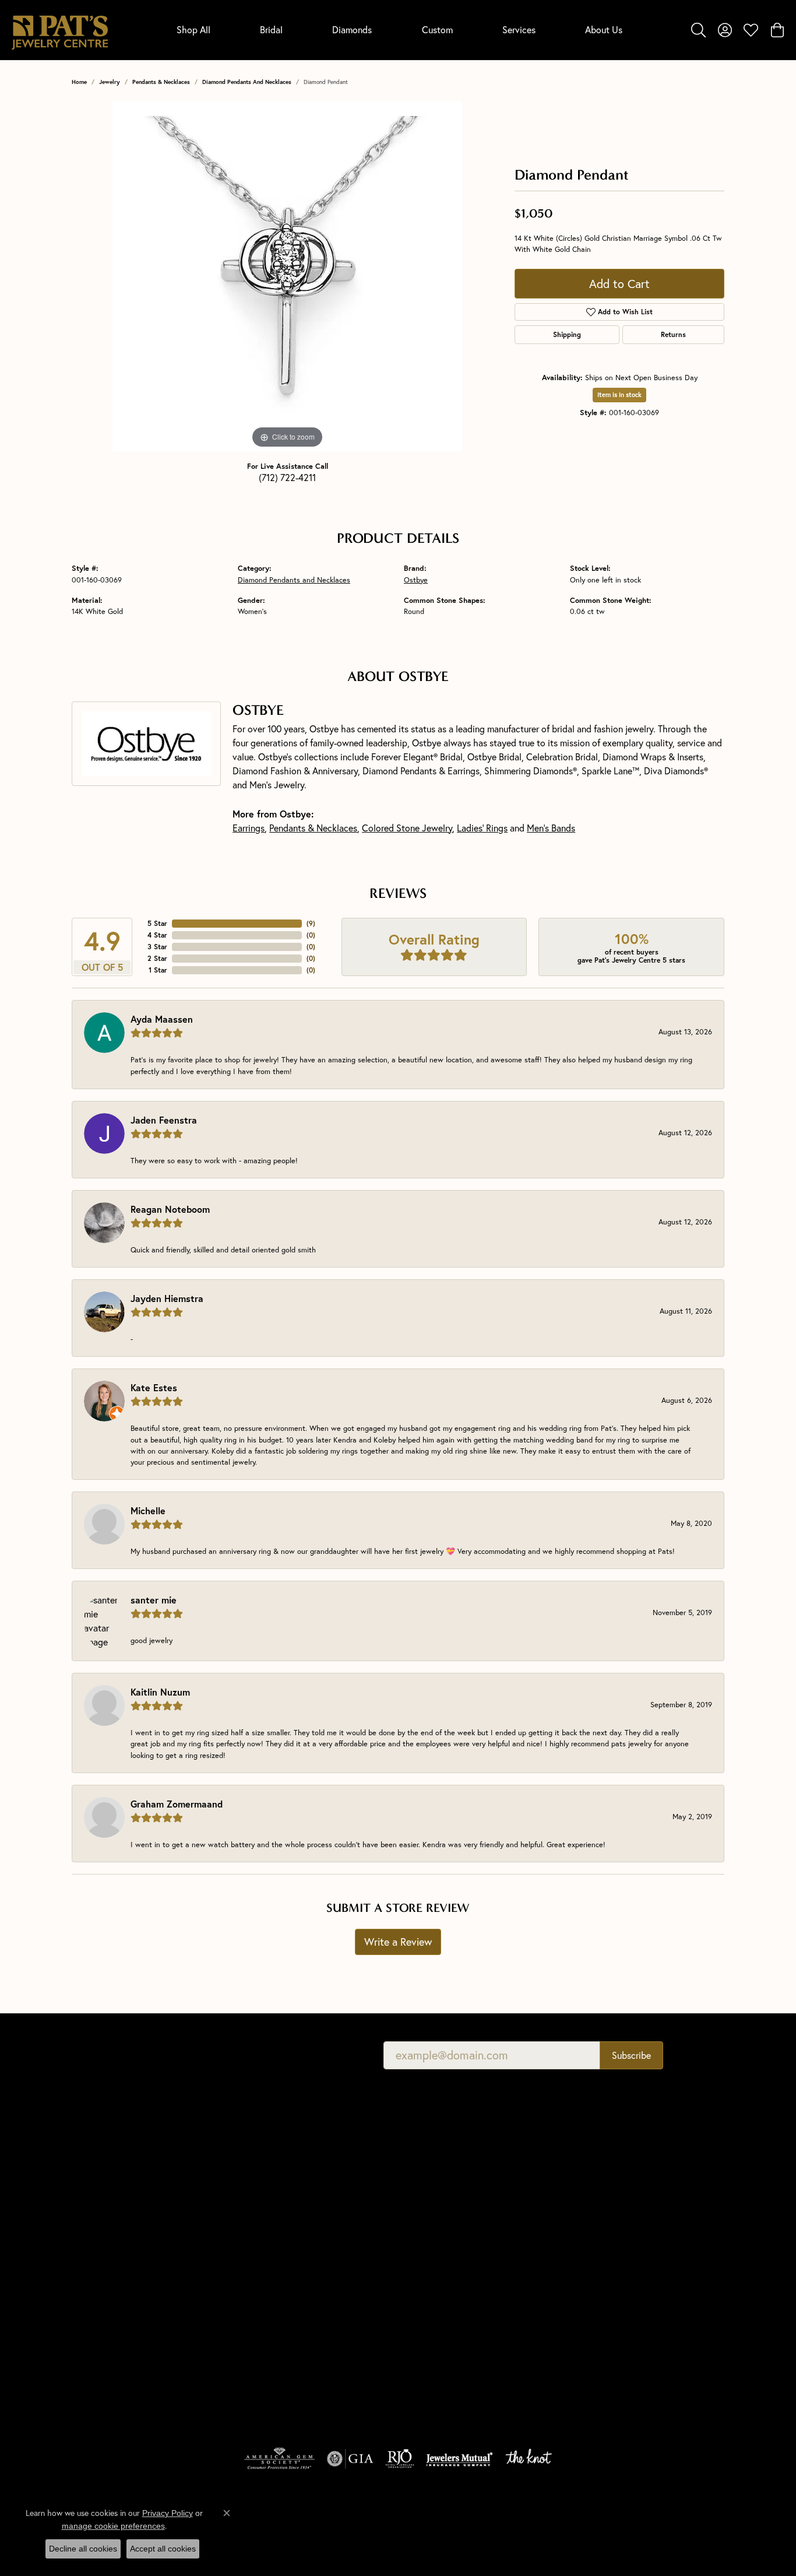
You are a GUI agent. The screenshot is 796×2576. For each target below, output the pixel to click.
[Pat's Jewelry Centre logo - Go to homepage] (60, 30)
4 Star (157, 935)
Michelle (148, 1510)
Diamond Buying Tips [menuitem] (442, 2182)
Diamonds (352, 29)
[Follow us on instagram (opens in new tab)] (637, 2294)
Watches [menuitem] (253, 2373)
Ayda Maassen (162, 1019)
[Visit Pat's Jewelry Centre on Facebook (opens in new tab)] (582, 2294)
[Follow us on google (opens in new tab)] (610, 2294)
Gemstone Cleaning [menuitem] (439, 2296)
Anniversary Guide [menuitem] (437, 2312)
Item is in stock (619, 395)
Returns (673, 334)
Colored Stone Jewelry (407, 828)
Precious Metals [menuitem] (433, 2247)
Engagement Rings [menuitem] (271, 2226)
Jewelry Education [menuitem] (437, 2149)
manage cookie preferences (113, 2526)
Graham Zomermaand (177, 1804)
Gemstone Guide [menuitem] (434, 2231)
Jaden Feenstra (164, 1120)
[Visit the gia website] (350, 2459)
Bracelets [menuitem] (254, 2357)
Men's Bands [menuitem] (260, 2243)
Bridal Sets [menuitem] (257, 2390)
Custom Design (598, 2231)
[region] (287, 276)
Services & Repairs (603, 2214)
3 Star (157, 947)
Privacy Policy (506, 2524)
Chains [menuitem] (250, 2308)
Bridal (271, 29)
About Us (604, 29)
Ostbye (416, 580)
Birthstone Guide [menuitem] (434, 2214)
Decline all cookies (83, 2549)
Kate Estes (154, 1387)
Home (79, 82)
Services (519, 29)
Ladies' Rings (482, 828)
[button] (698, 30)
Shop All (193, 29)
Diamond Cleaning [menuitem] (437, 2280)
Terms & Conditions (581, 2524)
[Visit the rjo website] (400, 2459)
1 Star (158, 970)
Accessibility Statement (674, 2524)
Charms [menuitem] (252, 2292)
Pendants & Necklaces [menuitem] (278, 2275)
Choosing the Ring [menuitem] (437, 2198)
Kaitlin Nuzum (160, 1692)
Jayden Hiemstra (167, 1298)
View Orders (592, 2198)
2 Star (157, 958)
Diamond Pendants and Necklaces (247, 82)
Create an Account (604, 2165)
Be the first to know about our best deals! (254, 2055)
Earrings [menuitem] (253, 2324)
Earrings (249, 828)
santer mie (154, 1600)
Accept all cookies (163, 2549)
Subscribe (631, 2055)
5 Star (157, 923)
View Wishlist (595, 2182)
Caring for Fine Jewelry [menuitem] (446, 2263)
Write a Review (398, 1942)
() (311, 923)
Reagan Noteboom (170, 1209)
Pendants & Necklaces (161, 82)
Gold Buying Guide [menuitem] (438, 2328)
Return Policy (444, 2524)
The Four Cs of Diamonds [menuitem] (450, 2165)
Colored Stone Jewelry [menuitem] (279, 2341)
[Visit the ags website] (279, 2459)
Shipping (567, 334)
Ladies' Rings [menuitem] (261, 2259)
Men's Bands (551, 828)
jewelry (110, 82)
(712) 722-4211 (287, 477)
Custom (437, 29)
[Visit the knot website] (529, 2459)
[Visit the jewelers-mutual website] (459, 2459)
